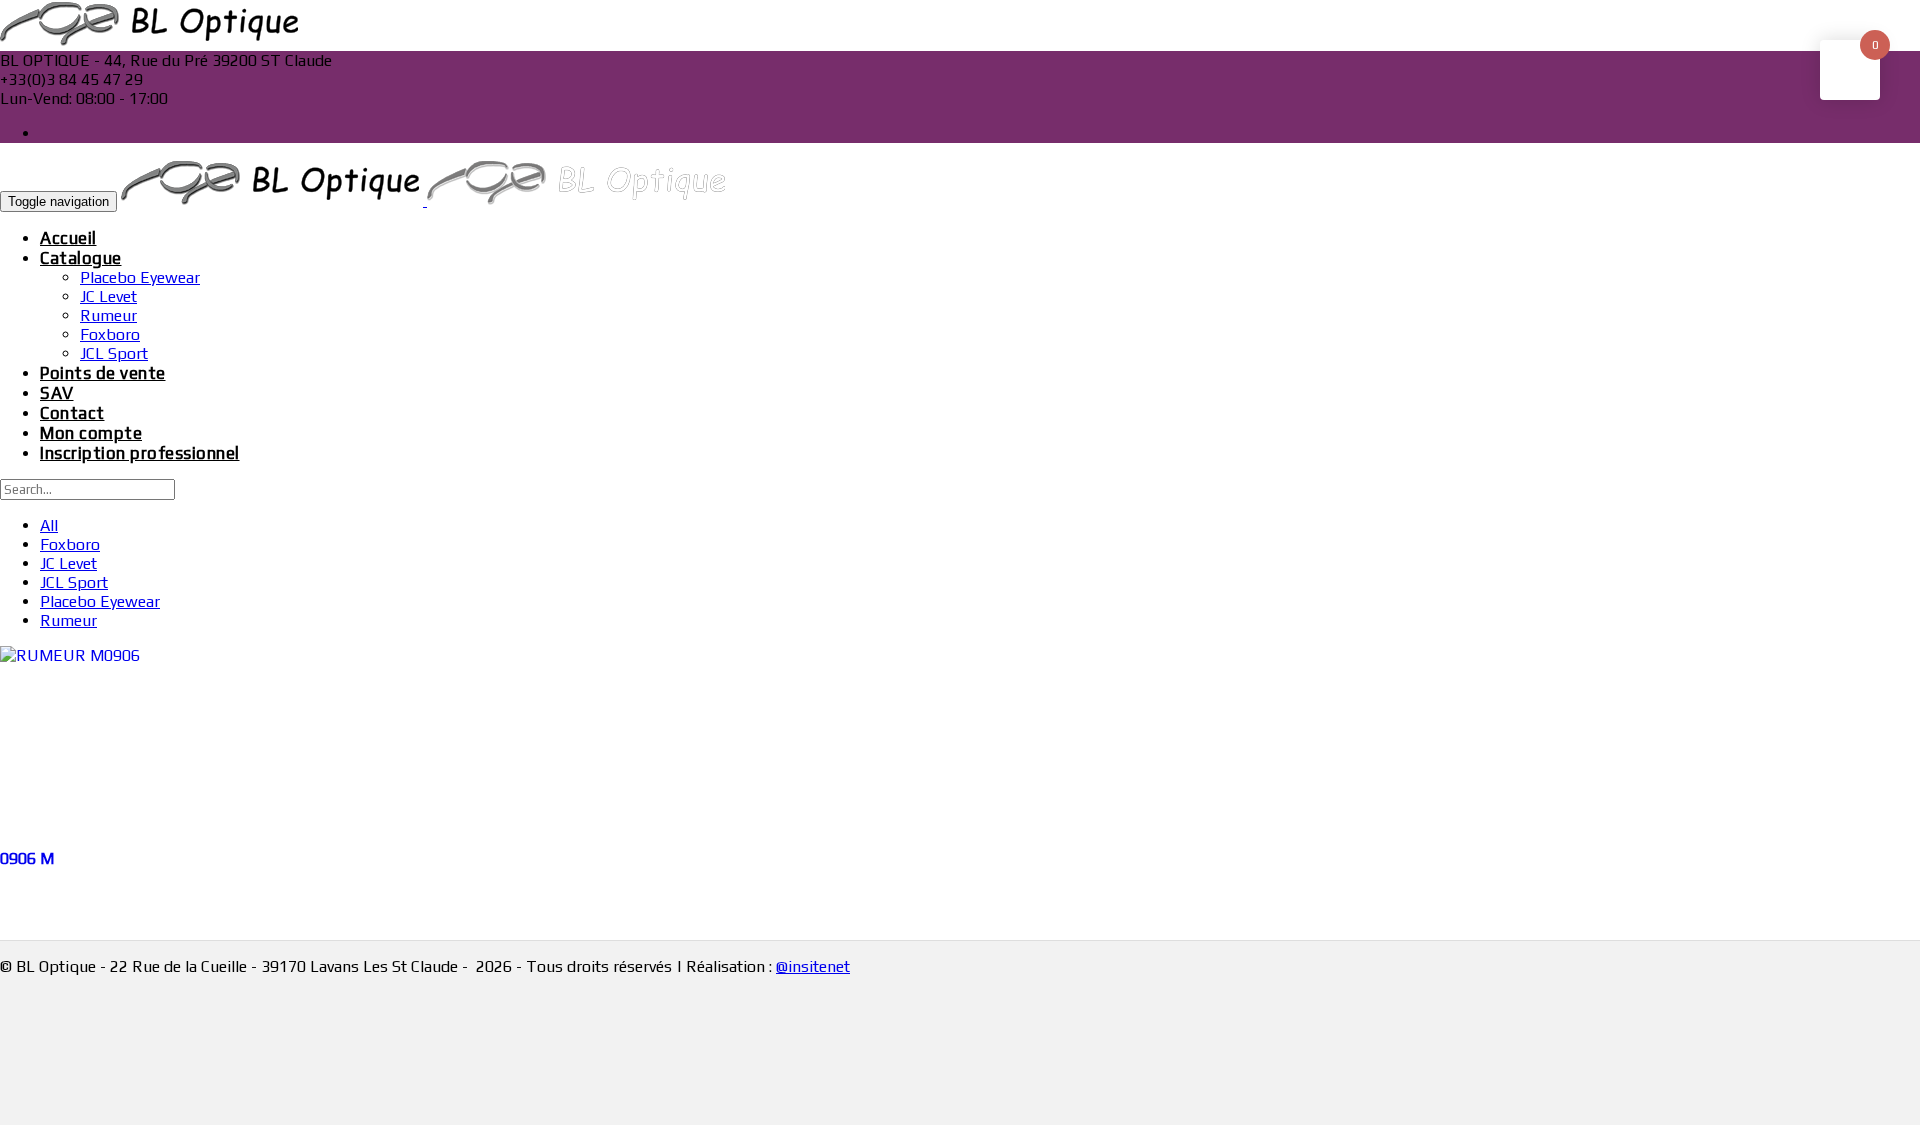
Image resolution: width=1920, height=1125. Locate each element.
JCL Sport (114, 353)
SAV (57, 393)
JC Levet (108, 296)
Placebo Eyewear (140, 277)
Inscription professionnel (140, 453)
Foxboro (110, 334)
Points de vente (103, 373)
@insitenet (813, 966)
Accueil (68, 238)
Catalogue (81, 258)
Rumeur (108, 315)
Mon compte (91, 433)
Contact (72, 413)
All (49, 525)
